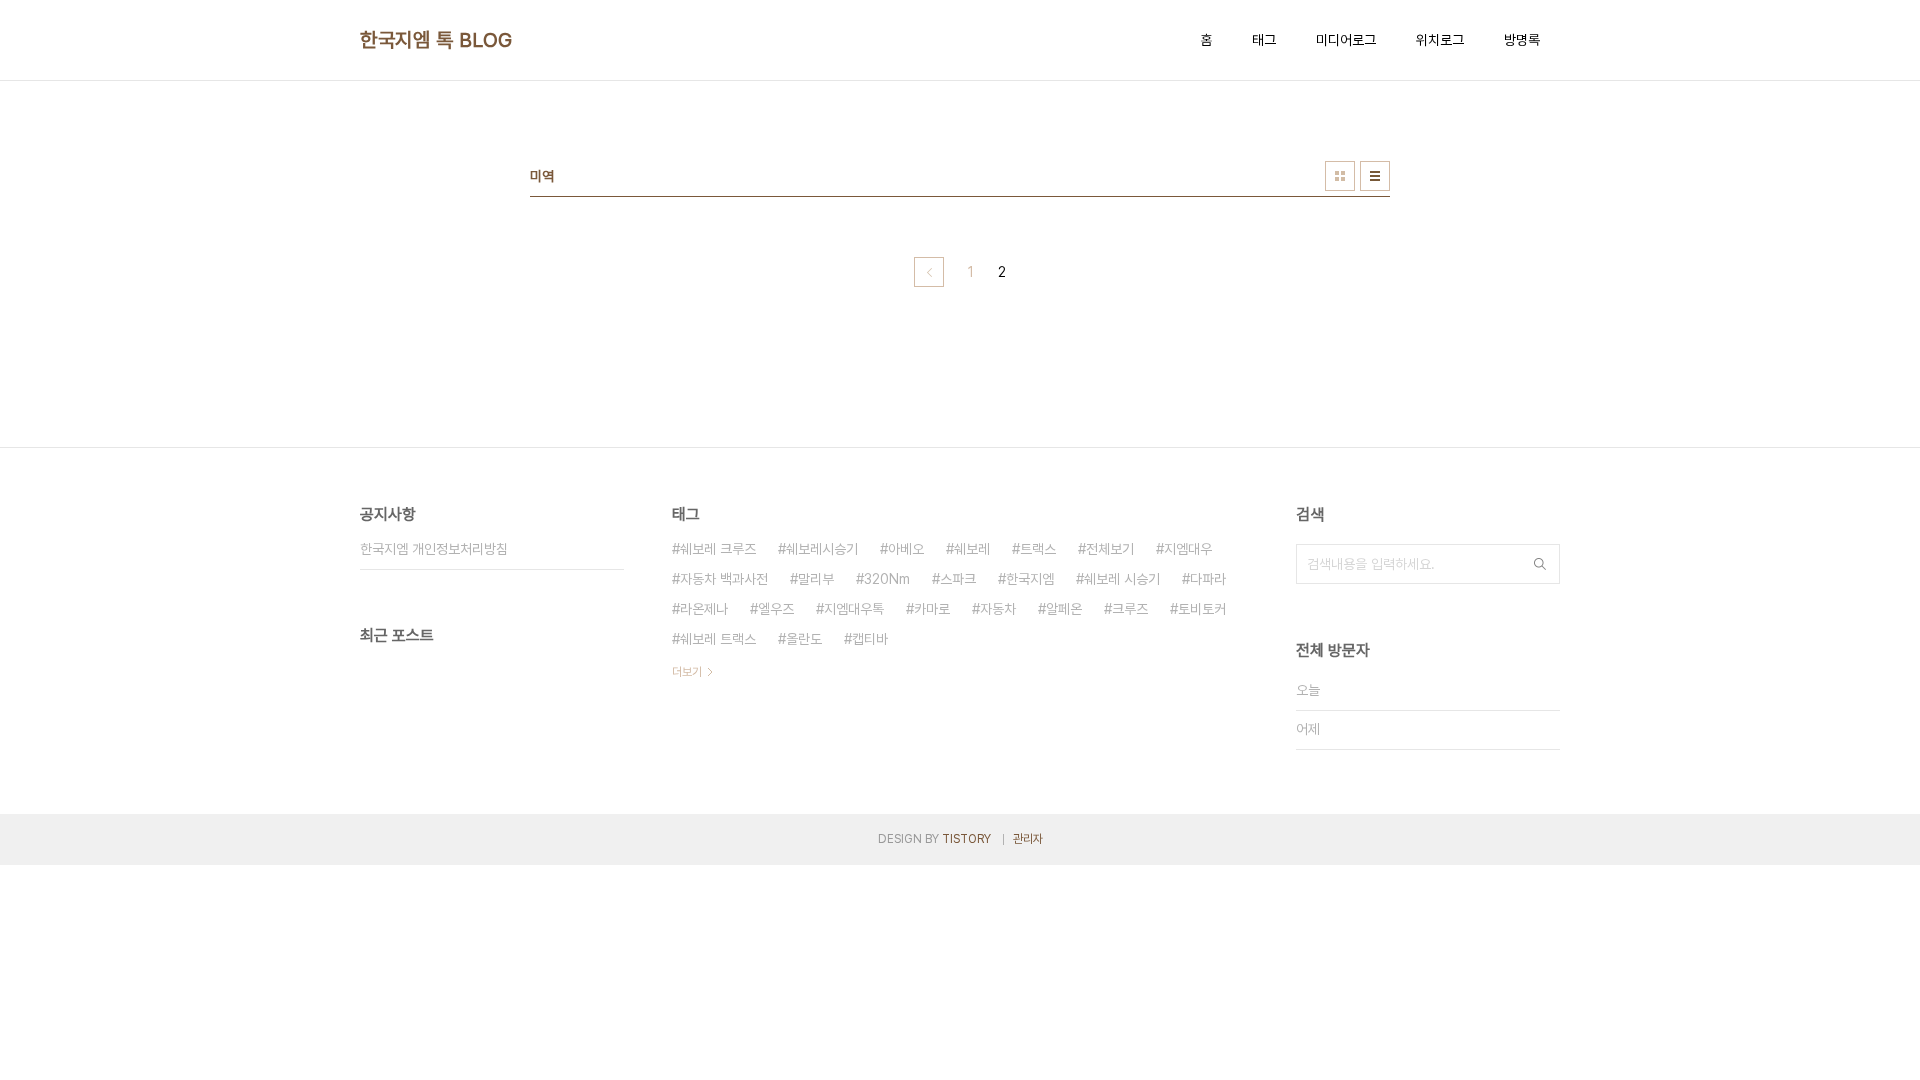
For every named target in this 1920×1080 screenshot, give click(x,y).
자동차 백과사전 (724, 579)
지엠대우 (1188, 549)
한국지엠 (1030, 579)
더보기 (687, 672)
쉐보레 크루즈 (718, 549)
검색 (1540, 564)
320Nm (887, 579)
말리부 (816, 579)
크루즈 (1130, 609)
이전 (929, 272)
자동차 (998, 609)
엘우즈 (776, 609)
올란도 (804, 639)
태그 (1264, 40)
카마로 (932, 609)
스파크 (958, 579)
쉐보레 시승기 (1122, 579)
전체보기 (1110, 549)
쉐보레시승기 (822, 549)
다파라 (1208, 579)
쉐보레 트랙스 (718, 639)
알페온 (1064, 609)
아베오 (906, 549)
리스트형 (1375, 176)
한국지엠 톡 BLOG (436, 40)
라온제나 (704, 609)
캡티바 (870, 639)
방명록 (1522, 40)
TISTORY (966, 839)
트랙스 (1038, 549)
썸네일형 (1340, 176)
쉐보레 (972, 549)
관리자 (1028, 839)
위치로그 (1440, 40)
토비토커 (1202, 609)
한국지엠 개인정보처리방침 (434, 549)
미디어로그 (1346, 40)
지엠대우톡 (854, 609)
